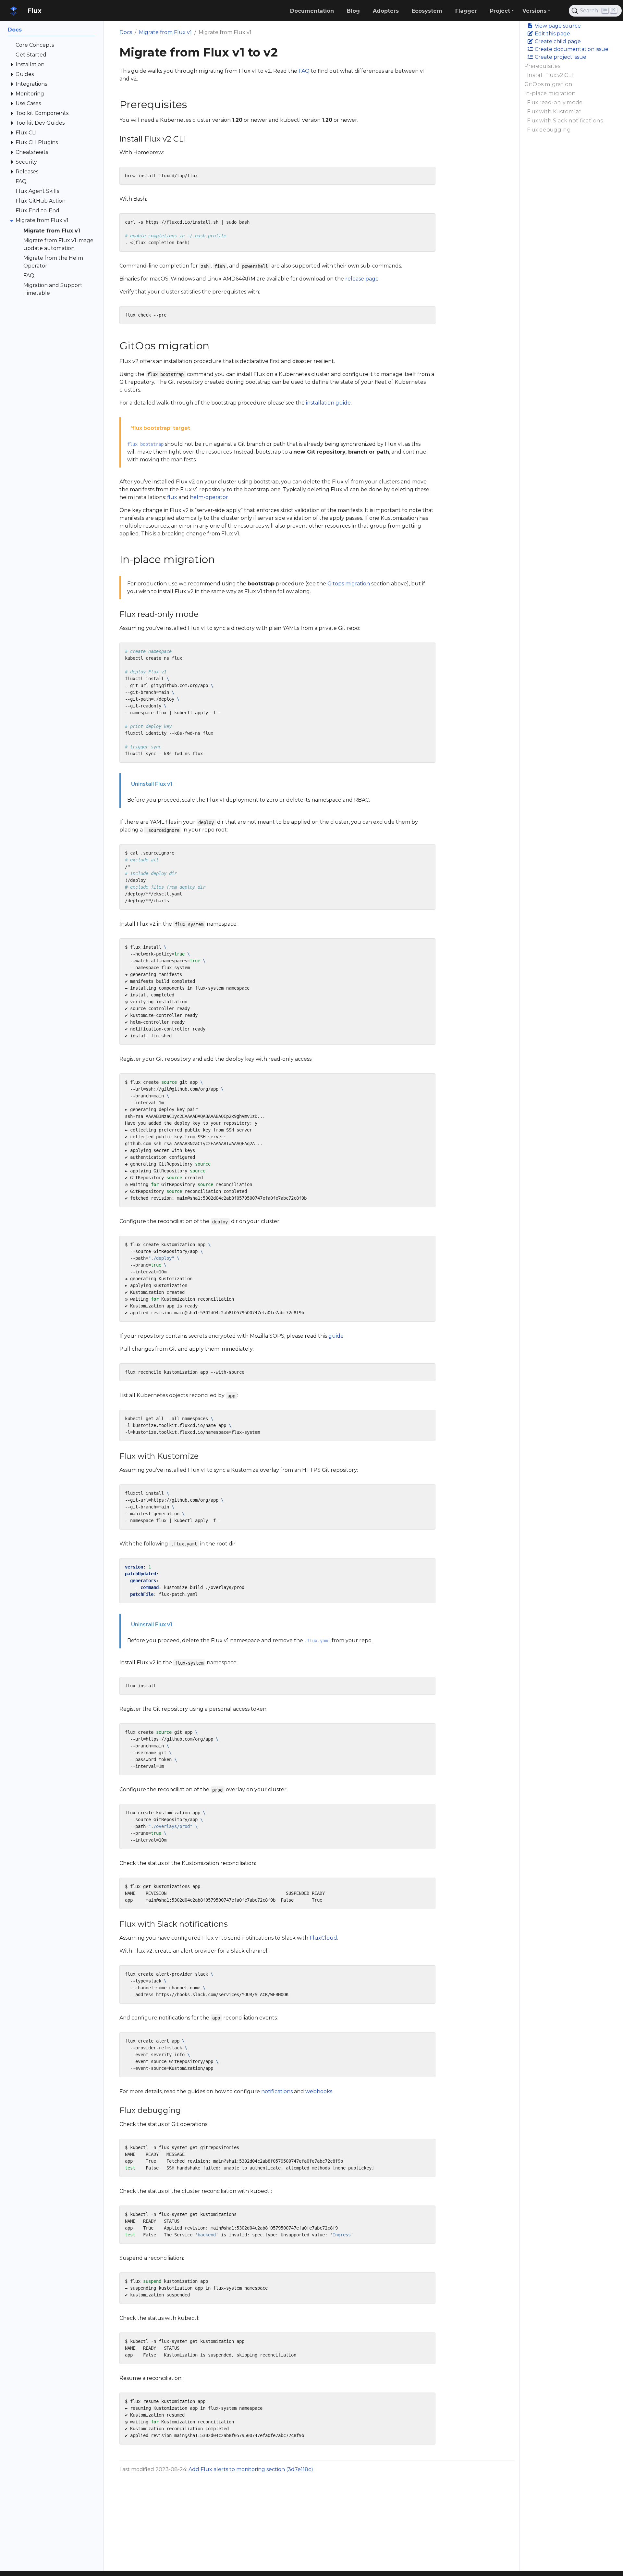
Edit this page (552, 34)
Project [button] (500, 11)
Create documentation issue (571, 49)
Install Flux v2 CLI (550, 75)
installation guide (328, 403)
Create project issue (560, 57)
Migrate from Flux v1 (165, 32)
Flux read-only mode (555, 102)
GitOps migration (548, 84)
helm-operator (209, 497)
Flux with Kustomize (554, 112)
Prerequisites (542, 66)
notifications (277, 2091)
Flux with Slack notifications (565, 121)
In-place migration (550, 93)
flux (172, 497)
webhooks (319, 2091)
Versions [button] (534, 11)
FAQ (304, 71)
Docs (126, 32)
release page (362, 279)
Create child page (557, 41)
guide (336, 1336)
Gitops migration (349, 584)
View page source (557, 26)
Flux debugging (549, 130)
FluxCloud (323, 1938)
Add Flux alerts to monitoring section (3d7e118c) (251, 2469)
